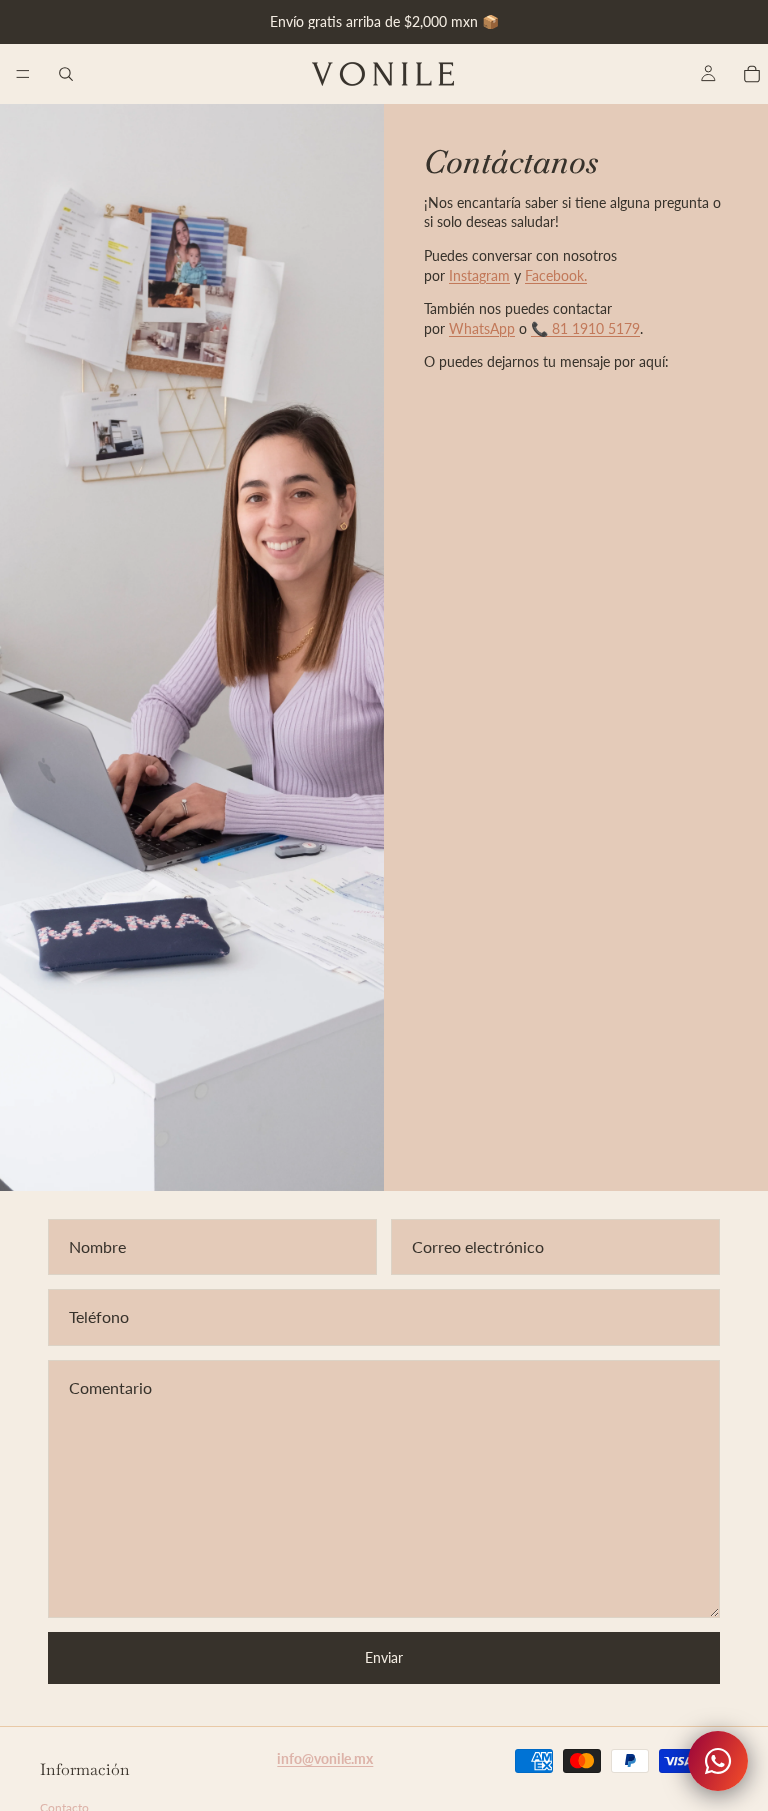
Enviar (384, 1657)
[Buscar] (66, 74)
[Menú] (23, 74)
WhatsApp (482, 328)
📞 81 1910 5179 (585, 328)
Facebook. (556, 275)
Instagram (479, 275)
